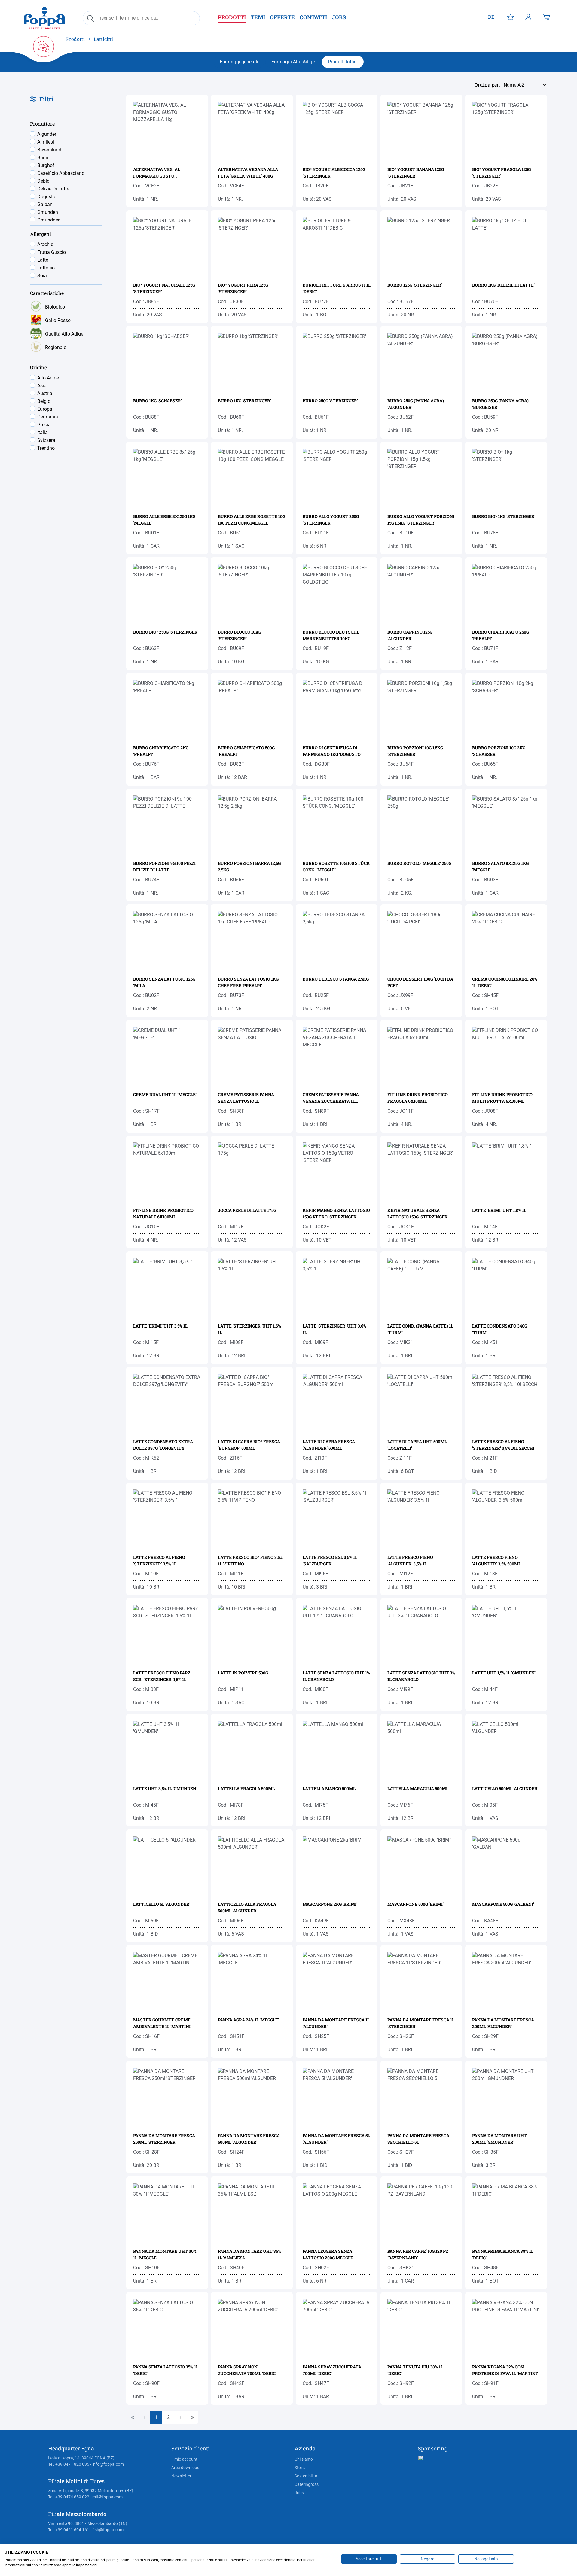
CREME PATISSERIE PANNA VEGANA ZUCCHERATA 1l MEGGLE (331, 1098)
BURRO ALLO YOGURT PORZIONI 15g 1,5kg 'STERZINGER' (421, 520)
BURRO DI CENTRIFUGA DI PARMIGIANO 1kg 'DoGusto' (332, 751)
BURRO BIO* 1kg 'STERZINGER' (504, 516)
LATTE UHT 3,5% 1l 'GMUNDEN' (165, 1788)
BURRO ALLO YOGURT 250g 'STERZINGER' (331, 520)
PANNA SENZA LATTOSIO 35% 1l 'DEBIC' (166, 2370)
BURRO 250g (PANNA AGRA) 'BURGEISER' (500, 404)
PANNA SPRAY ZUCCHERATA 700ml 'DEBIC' (332, 2370)
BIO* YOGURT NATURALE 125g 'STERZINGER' (164, 288)
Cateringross (307, 2484)
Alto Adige (48, 378)
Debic (43, 181)
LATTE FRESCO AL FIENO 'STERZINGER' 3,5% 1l (159, 1560)
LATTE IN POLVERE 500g (243, 1673)
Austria (45, 393)
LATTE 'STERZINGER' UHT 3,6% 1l (334, 1329)
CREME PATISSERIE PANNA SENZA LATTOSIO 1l (246, 1098)
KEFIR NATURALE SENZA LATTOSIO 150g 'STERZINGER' (418, 1213)
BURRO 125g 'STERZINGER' (415, 285)
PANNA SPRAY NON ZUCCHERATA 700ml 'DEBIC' (247, 2370)
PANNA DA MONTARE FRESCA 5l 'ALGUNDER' (336, 2139)
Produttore (42, 124)
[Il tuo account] (528, 17)
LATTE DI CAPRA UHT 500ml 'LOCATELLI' (417, 1445)
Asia (42, 386)
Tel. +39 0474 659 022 (69, 2497)
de (491, 17)
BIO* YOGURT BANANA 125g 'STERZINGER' (416, 173)
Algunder (47, 134)
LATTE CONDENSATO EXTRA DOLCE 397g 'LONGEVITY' (163, 1445)
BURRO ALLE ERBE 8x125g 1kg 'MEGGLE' (164, 520)
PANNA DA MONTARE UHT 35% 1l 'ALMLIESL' (249, 2254)
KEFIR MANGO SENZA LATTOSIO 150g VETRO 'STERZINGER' (336, 1213)
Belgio (44, 401)
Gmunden (48, 212)
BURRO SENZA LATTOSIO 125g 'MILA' (164, 982)
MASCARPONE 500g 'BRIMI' (415, 1904)
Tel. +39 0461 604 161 (69, 2530)
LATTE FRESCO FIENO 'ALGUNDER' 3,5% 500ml (496, 1560)
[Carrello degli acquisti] (546, 17)
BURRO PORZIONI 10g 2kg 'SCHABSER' (499, 751)
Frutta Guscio (52, 252)
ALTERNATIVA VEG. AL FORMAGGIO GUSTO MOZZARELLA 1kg (157, 173)
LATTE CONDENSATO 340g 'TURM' (500, 1329)
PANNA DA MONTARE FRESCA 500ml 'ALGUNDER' (249, 2139)
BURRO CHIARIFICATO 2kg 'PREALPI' (161, 751)
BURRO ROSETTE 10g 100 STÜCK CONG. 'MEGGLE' (336, 867)
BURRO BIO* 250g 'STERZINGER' (166, 632)
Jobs (299, 2493)
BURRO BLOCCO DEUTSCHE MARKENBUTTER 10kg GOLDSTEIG (331, 636)
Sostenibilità (306, 2476)
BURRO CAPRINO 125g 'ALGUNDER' (410, 635)
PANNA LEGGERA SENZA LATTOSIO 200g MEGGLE (328, 2254)
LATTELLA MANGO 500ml (329, 1788)
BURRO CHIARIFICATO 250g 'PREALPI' (501, 635)
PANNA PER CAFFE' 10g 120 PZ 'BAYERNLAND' (418, 2254)
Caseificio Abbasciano (61, 173)
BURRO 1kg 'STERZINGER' (244, 401)
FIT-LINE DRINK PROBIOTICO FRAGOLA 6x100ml (418, 1098)
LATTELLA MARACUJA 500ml (418, 1788)
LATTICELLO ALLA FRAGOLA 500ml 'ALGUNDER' (247, 1907)
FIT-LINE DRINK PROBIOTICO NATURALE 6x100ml (163, 1213)
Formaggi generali (239, 62)
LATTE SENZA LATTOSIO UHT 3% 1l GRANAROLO (421, 1676)
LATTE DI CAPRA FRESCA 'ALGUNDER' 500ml (329, 1445)
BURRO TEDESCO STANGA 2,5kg (336, 979)
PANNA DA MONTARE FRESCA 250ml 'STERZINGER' (164, 2139)
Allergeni (41, 234)
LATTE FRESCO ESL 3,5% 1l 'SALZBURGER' (330, 1560)
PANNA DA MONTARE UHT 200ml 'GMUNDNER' (499, 2139)
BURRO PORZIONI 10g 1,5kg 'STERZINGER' (415, 751)
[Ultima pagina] (192, 2417)
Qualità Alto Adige (64, 334)
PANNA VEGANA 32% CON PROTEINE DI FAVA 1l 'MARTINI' (505, 2370)
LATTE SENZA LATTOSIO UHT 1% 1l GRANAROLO (336, 1676)
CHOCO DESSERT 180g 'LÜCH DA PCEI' (420, 982)
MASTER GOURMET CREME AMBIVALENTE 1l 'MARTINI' (162, 2023)
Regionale (56, 347)
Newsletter (181, 2476)
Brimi (43, 158)
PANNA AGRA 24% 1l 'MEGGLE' (248, 2020)
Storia (300, 2468)
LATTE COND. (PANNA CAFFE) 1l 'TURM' (420, 1329)
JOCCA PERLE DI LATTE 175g (247, 1210)
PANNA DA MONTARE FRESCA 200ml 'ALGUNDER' (503, 2023)
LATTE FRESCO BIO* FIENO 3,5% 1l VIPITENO (250, 1560)
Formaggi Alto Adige (293, 62)
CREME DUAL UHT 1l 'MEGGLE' (165, 1095)
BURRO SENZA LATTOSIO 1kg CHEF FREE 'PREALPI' (248, 982)
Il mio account (184, 2459)
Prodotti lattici (343, 62)
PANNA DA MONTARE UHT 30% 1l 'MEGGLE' (165, 2254)
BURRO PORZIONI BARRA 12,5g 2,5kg (249, 867)
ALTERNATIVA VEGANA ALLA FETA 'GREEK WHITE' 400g (248, 173)
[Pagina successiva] (180, 2417)
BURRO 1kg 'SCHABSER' (157, 401)
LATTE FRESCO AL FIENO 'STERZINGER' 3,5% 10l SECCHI (503, 1445)
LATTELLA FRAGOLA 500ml (246, 1788)
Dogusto (46, 197)
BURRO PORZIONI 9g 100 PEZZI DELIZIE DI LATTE (164, 867)
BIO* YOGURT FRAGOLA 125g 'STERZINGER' (501, 173)
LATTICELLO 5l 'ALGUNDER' (162, 1904)
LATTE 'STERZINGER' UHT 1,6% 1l (249, 1329)
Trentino (46, 448)
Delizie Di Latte (53, 189)
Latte (43, 260)
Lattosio (46, 268)
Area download (185, 2468)
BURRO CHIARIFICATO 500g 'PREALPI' (246, 751)
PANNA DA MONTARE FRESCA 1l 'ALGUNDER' (336, 2023)
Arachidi (46, 244)
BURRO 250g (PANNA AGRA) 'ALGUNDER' (416, 404)
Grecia (44, 425)
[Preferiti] (511, 17)
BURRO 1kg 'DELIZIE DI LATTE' (503, 285)
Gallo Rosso (58, 320)
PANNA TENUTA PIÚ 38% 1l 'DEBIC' (415, 2370)
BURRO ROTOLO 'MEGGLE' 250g (419, 863)
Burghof (46, 165)
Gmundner (48, 220)
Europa (45, 409)
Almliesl (46, 142)
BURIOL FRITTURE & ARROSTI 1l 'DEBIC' (337, 288)
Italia (43, 432)
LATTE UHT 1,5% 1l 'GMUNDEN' (504, 1673)
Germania (48, 417)
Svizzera (46, 440)
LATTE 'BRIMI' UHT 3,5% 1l (160, 1326)
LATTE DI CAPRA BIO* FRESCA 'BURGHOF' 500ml (249, 1445)
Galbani (46, 204)
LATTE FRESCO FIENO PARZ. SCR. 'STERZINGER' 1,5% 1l (162, 1676)
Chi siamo (304, 2459)
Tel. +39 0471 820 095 (69, 2464)
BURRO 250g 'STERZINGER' (330, 401)
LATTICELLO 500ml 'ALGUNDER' (505, 1788)
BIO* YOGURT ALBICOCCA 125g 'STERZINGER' (334, 173)
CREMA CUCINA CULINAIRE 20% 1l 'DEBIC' (505, 982)
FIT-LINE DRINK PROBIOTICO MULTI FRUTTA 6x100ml (502, 1098)
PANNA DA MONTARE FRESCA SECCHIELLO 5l (418, 2139)
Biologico (55, 307)
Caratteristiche (47, 293)
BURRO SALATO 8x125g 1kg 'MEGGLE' (500, 867)
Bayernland (49, 150)
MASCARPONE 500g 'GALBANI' (503, 1904)
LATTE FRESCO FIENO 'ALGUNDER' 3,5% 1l (410, 1560)
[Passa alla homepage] (44, 18)
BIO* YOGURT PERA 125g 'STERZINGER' (243, 288)
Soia (42, 276)
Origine (38, 368)
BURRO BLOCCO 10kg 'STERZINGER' (240, 635)
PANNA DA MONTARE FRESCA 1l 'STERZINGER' (421, 2023)
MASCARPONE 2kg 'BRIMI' (330, 1904)
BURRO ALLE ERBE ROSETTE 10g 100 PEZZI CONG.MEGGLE (252, 520)
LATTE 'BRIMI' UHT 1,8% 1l (499, 1210)
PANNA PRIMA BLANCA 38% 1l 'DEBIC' (503, 2254)
